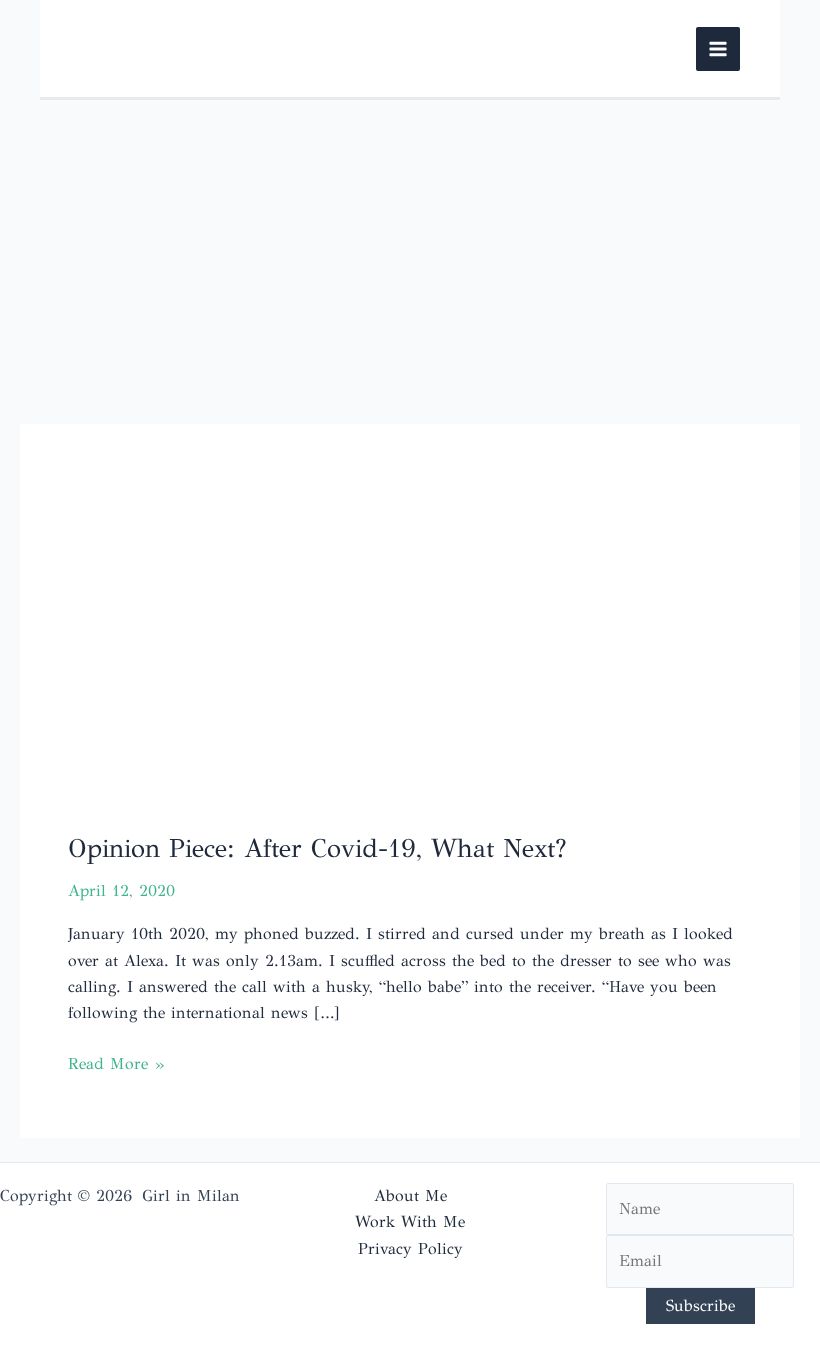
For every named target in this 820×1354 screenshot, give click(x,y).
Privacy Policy (410, 1248)
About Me (410, 1195)
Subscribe (700, 1305)
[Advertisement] (410, 250)
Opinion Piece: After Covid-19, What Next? (317, 848)
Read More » (116, 1065)
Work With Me (410, 1221)
